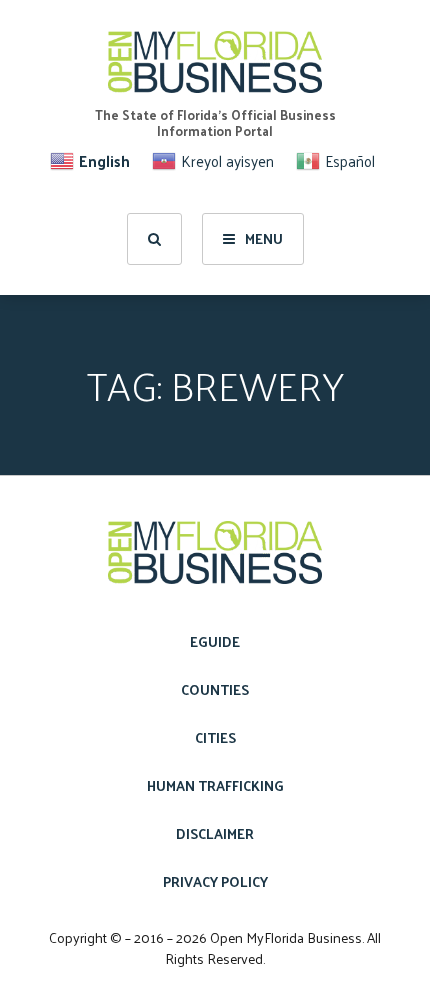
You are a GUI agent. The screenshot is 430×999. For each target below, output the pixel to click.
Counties (215, 689)
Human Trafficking (215, 785)
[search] (154, 239)
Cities (215, 737)
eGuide (215, 641)
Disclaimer (215, 833)
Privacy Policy (215, 881)
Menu (264, 238)
